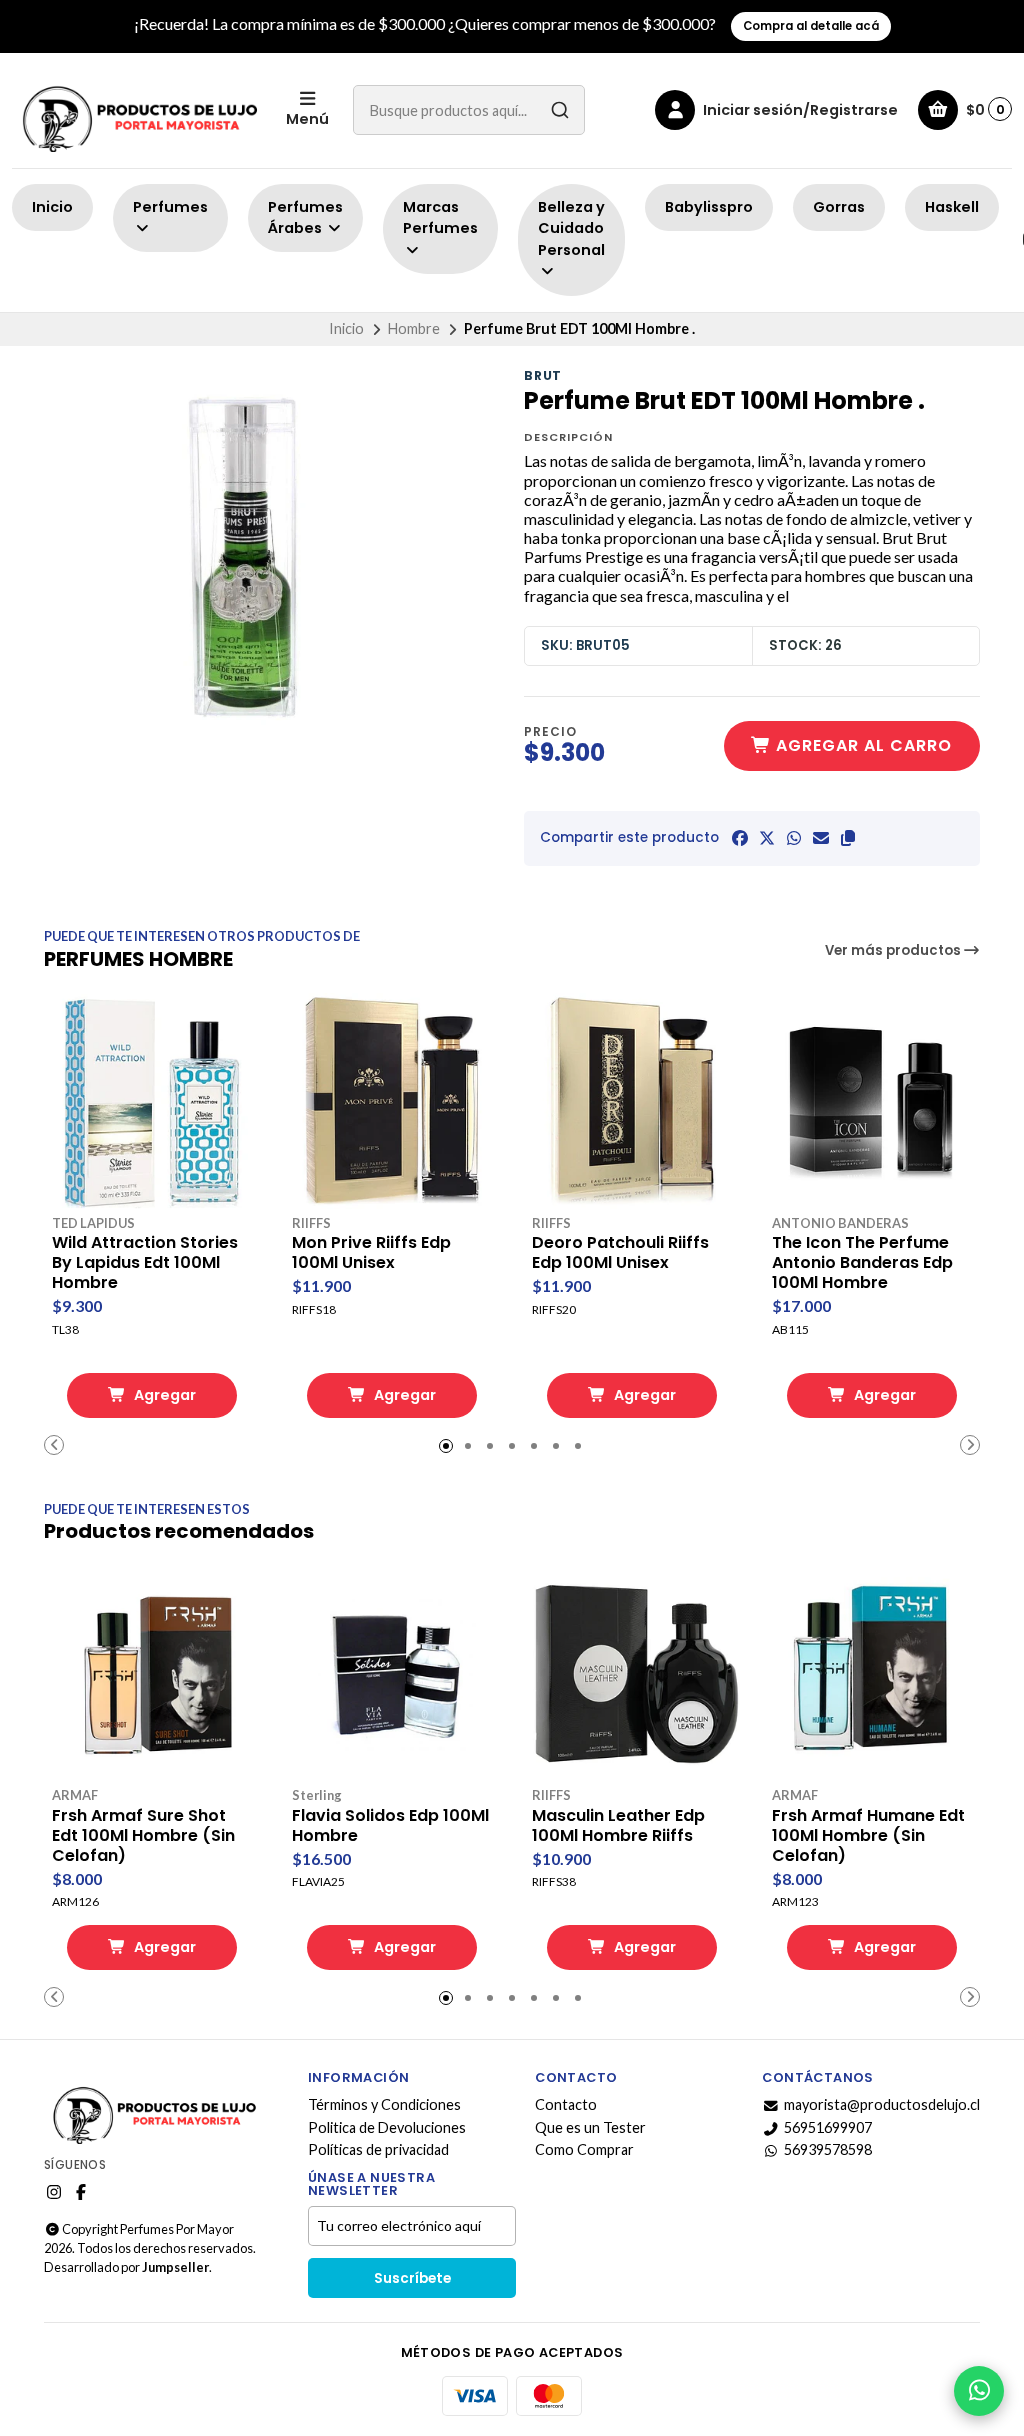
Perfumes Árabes (305, 218)
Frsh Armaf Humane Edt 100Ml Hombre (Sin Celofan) (868, 1836)
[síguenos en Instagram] (54, 2192)
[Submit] (560, 110)
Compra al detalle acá (811, 26)
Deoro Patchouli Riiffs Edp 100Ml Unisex (620, 1253)
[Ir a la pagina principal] (137, 110)
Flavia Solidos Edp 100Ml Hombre (390, 1826)
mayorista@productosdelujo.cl (882, 2105)
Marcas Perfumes (440, 218)
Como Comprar (584, 2150)
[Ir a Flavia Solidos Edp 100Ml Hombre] (392, 1673)
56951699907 (828, 2128)
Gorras (839, 207)
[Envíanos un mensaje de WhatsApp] (979, 2391)
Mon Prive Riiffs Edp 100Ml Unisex (371, 1253)
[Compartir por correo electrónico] (821, 838)
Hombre (414, 328)
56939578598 (828, 2150)
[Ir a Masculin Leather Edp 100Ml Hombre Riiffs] (632, 1673)
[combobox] (469, 110)
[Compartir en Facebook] (740, 838)
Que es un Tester (590, 2128)
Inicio (52, 207)
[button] (848, 838)
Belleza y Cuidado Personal (571, 228)
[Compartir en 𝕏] (767, 838)
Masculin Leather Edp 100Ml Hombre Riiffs (618, 1826)
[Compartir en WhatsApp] (794, 838)
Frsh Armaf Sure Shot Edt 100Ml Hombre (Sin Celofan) (143, 1836)
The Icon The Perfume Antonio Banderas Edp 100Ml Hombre (862, 1263)
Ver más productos (894, 950)
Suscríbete (412, 2278)
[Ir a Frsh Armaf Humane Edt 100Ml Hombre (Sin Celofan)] (872, 1673)
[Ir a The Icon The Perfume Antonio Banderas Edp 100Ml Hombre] (872, 1101)
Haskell (952, 207)
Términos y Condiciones (384, 2105)
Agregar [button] (163, 1395)
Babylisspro (709, 207)
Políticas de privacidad (378, 2150)
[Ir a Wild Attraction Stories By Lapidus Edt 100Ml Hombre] (152, 1101)
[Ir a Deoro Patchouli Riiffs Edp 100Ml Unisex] (632, 1101)
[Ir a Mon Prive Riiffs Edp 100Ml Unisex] (392, 1101)
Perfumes (170, 207)
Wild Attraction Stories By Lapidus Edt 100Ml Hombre (145, 1263)
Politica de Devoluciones (387, 2128)
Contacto (566, 2105)
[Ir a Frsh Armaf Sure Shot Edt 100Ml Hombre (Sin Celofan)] (152, 1673)
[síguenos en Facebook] (81, 2192)
